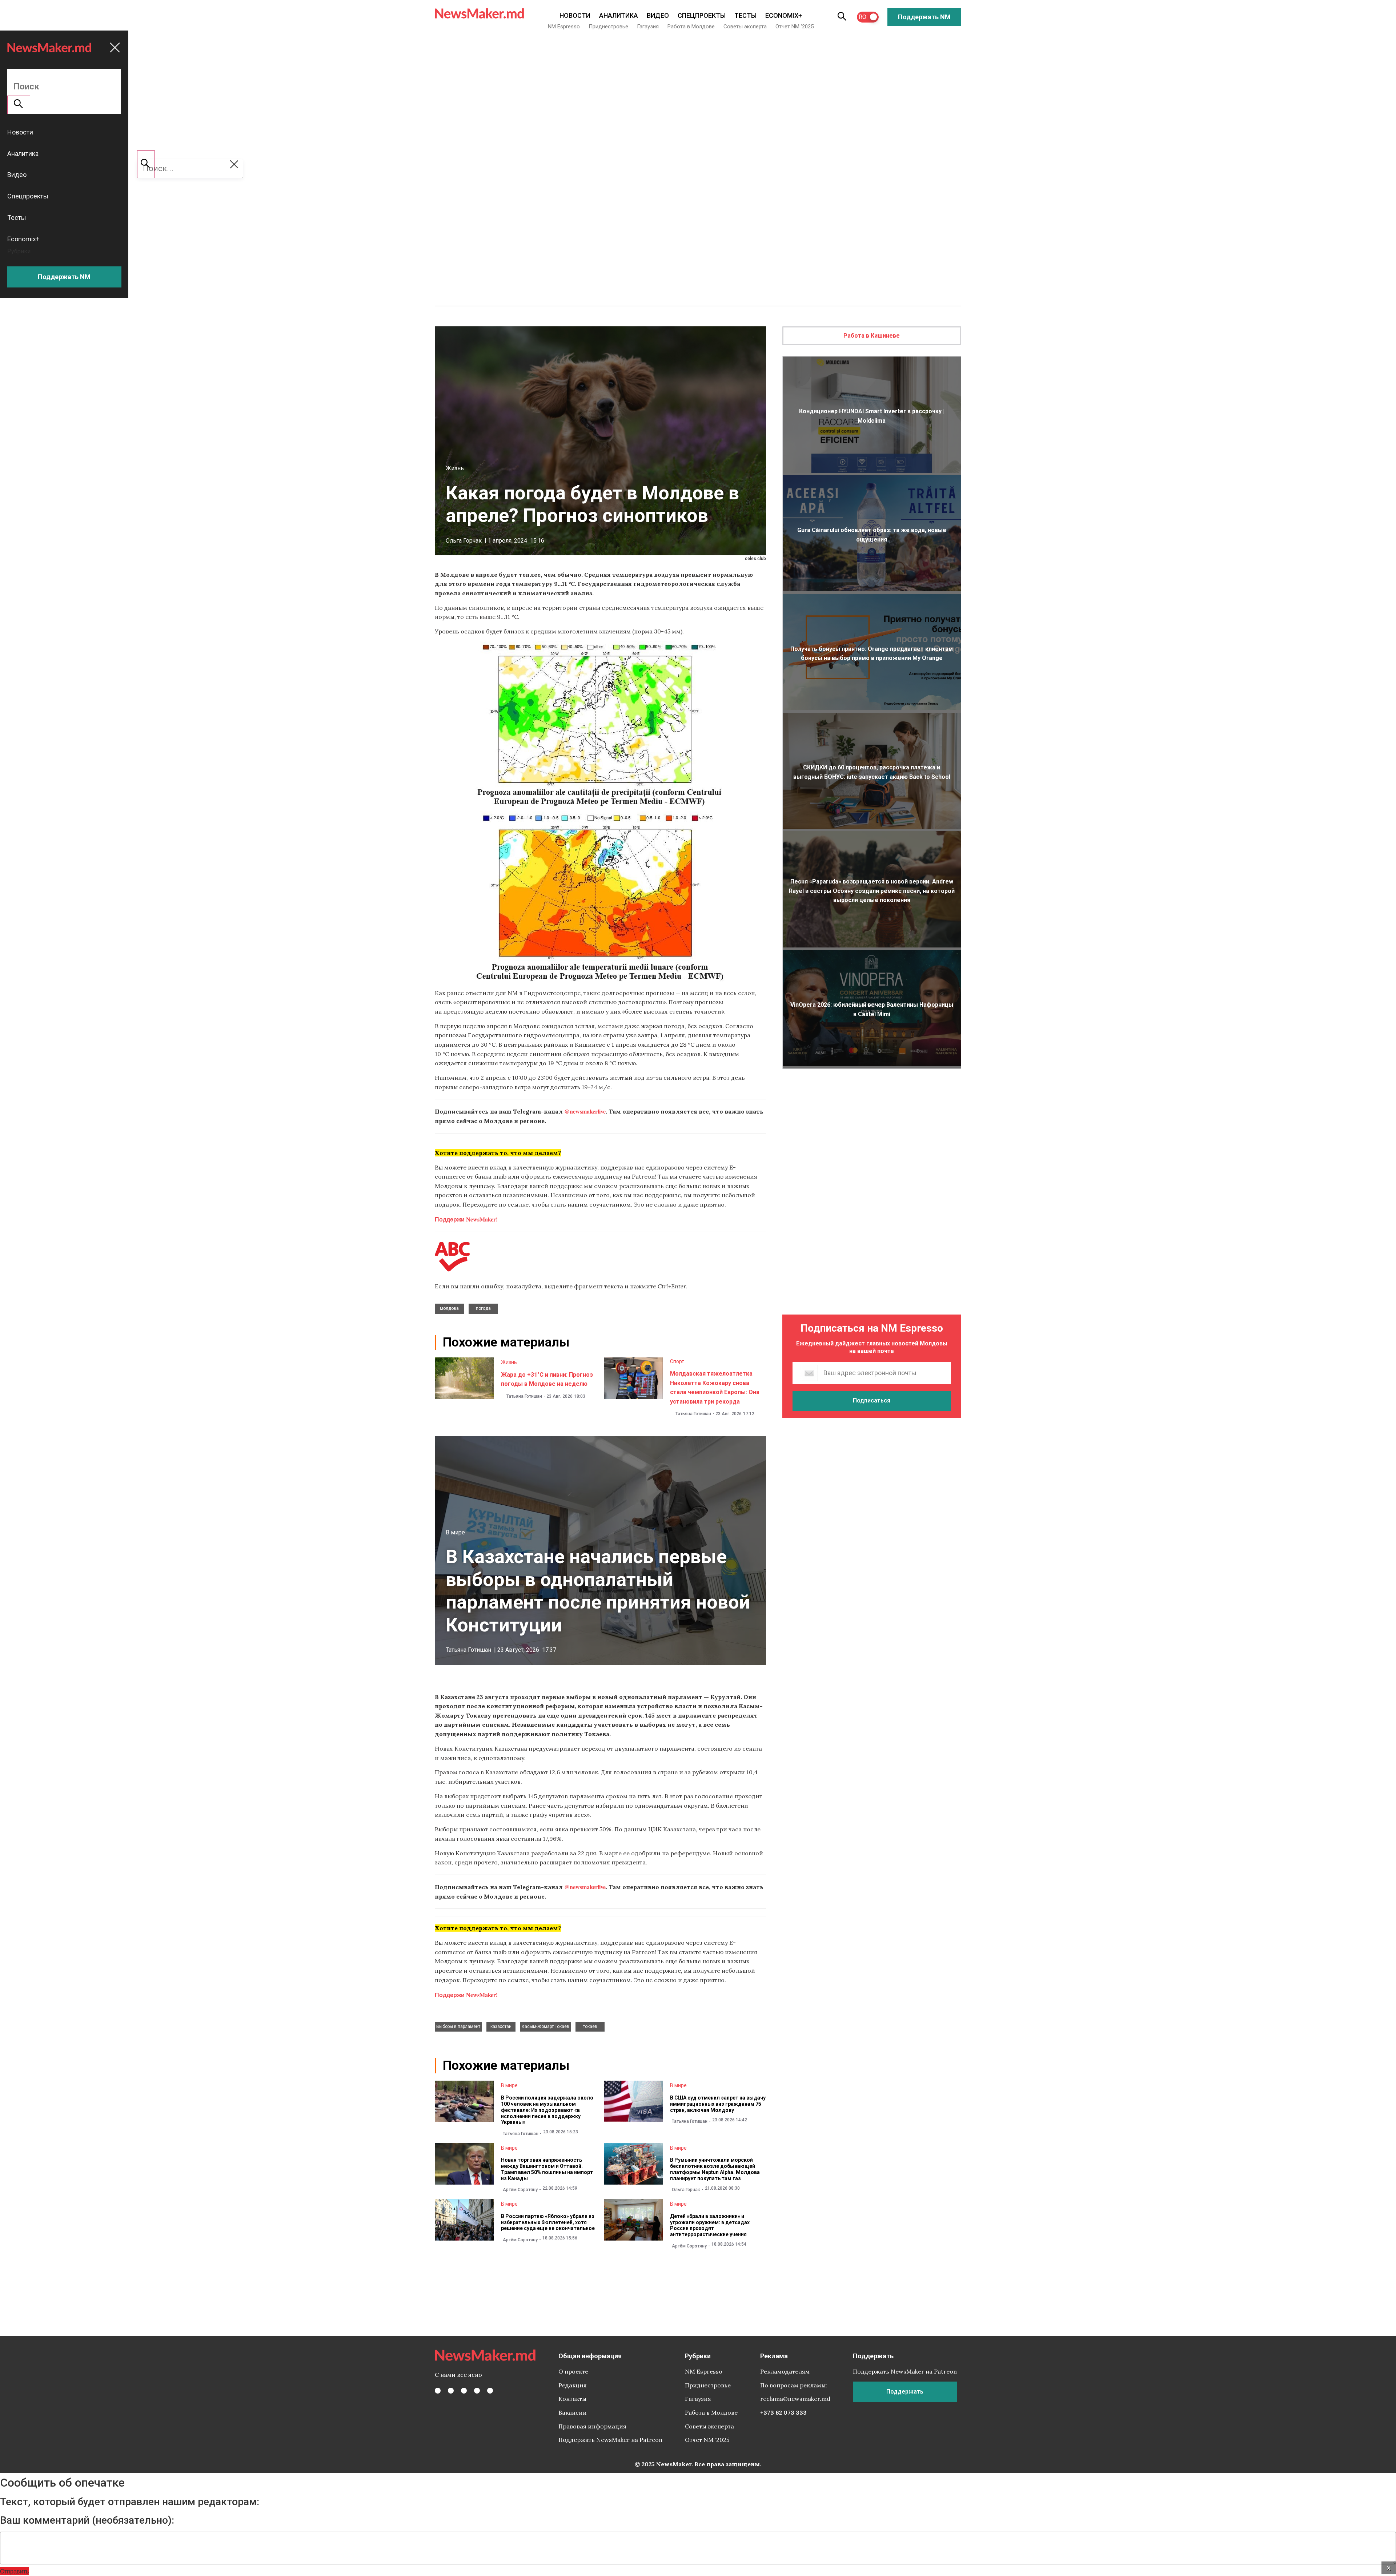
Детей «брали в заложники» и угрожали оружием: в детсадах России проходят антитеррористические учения (710, 2225)
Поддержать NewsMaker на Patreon (610, 2440)
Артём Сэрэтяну (520, 2190)
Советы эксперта (745, 27)
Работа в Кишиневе (872, 336)
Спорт (677, 1361)
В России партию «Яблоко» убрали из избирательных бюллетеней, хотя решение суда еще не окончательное (548, 2222)
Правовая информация (592, 2426)
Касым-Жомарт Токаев (545, 2026)
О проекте (573, 2371)
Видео (658, 15)
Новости (575, 15)
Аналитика (619, 15)
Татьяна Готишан (524, 1396)
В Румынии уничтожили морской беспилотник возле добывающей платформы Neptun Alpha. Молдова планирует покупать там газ (715, 2169)
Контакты (572, 2399)
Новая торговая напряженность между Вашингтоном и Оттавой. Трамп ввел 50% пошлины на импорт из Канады (547, 2169)
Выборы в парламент (458, 2026)
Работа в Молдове (691, 27)
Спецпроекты (702, 15)
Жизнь (455, 468)
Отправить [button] (14, 2571)
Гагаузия (648, 27)
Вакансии (573, 2412)
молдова (449, 1308)
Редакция (573, 2385)
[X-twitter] (451, 2391)
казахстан (501, 2026)
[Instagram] (464, 2391)
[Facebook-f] (438, 2391)
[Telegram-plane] (490, 2391)
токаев (590, 2026)
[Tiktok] (477, 2391)
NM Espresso (564, 27)
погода (483, 1308)
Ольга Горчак (464, 541)
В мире (455, 1532)
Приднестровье (608, 27)
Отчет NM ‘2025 (795, 27)
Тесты (745, 15)
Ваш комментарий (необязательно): (87, 2520)
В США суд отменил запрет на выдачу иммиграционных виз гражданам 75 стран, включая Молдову (718, 2104)
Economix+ (784, 15)
